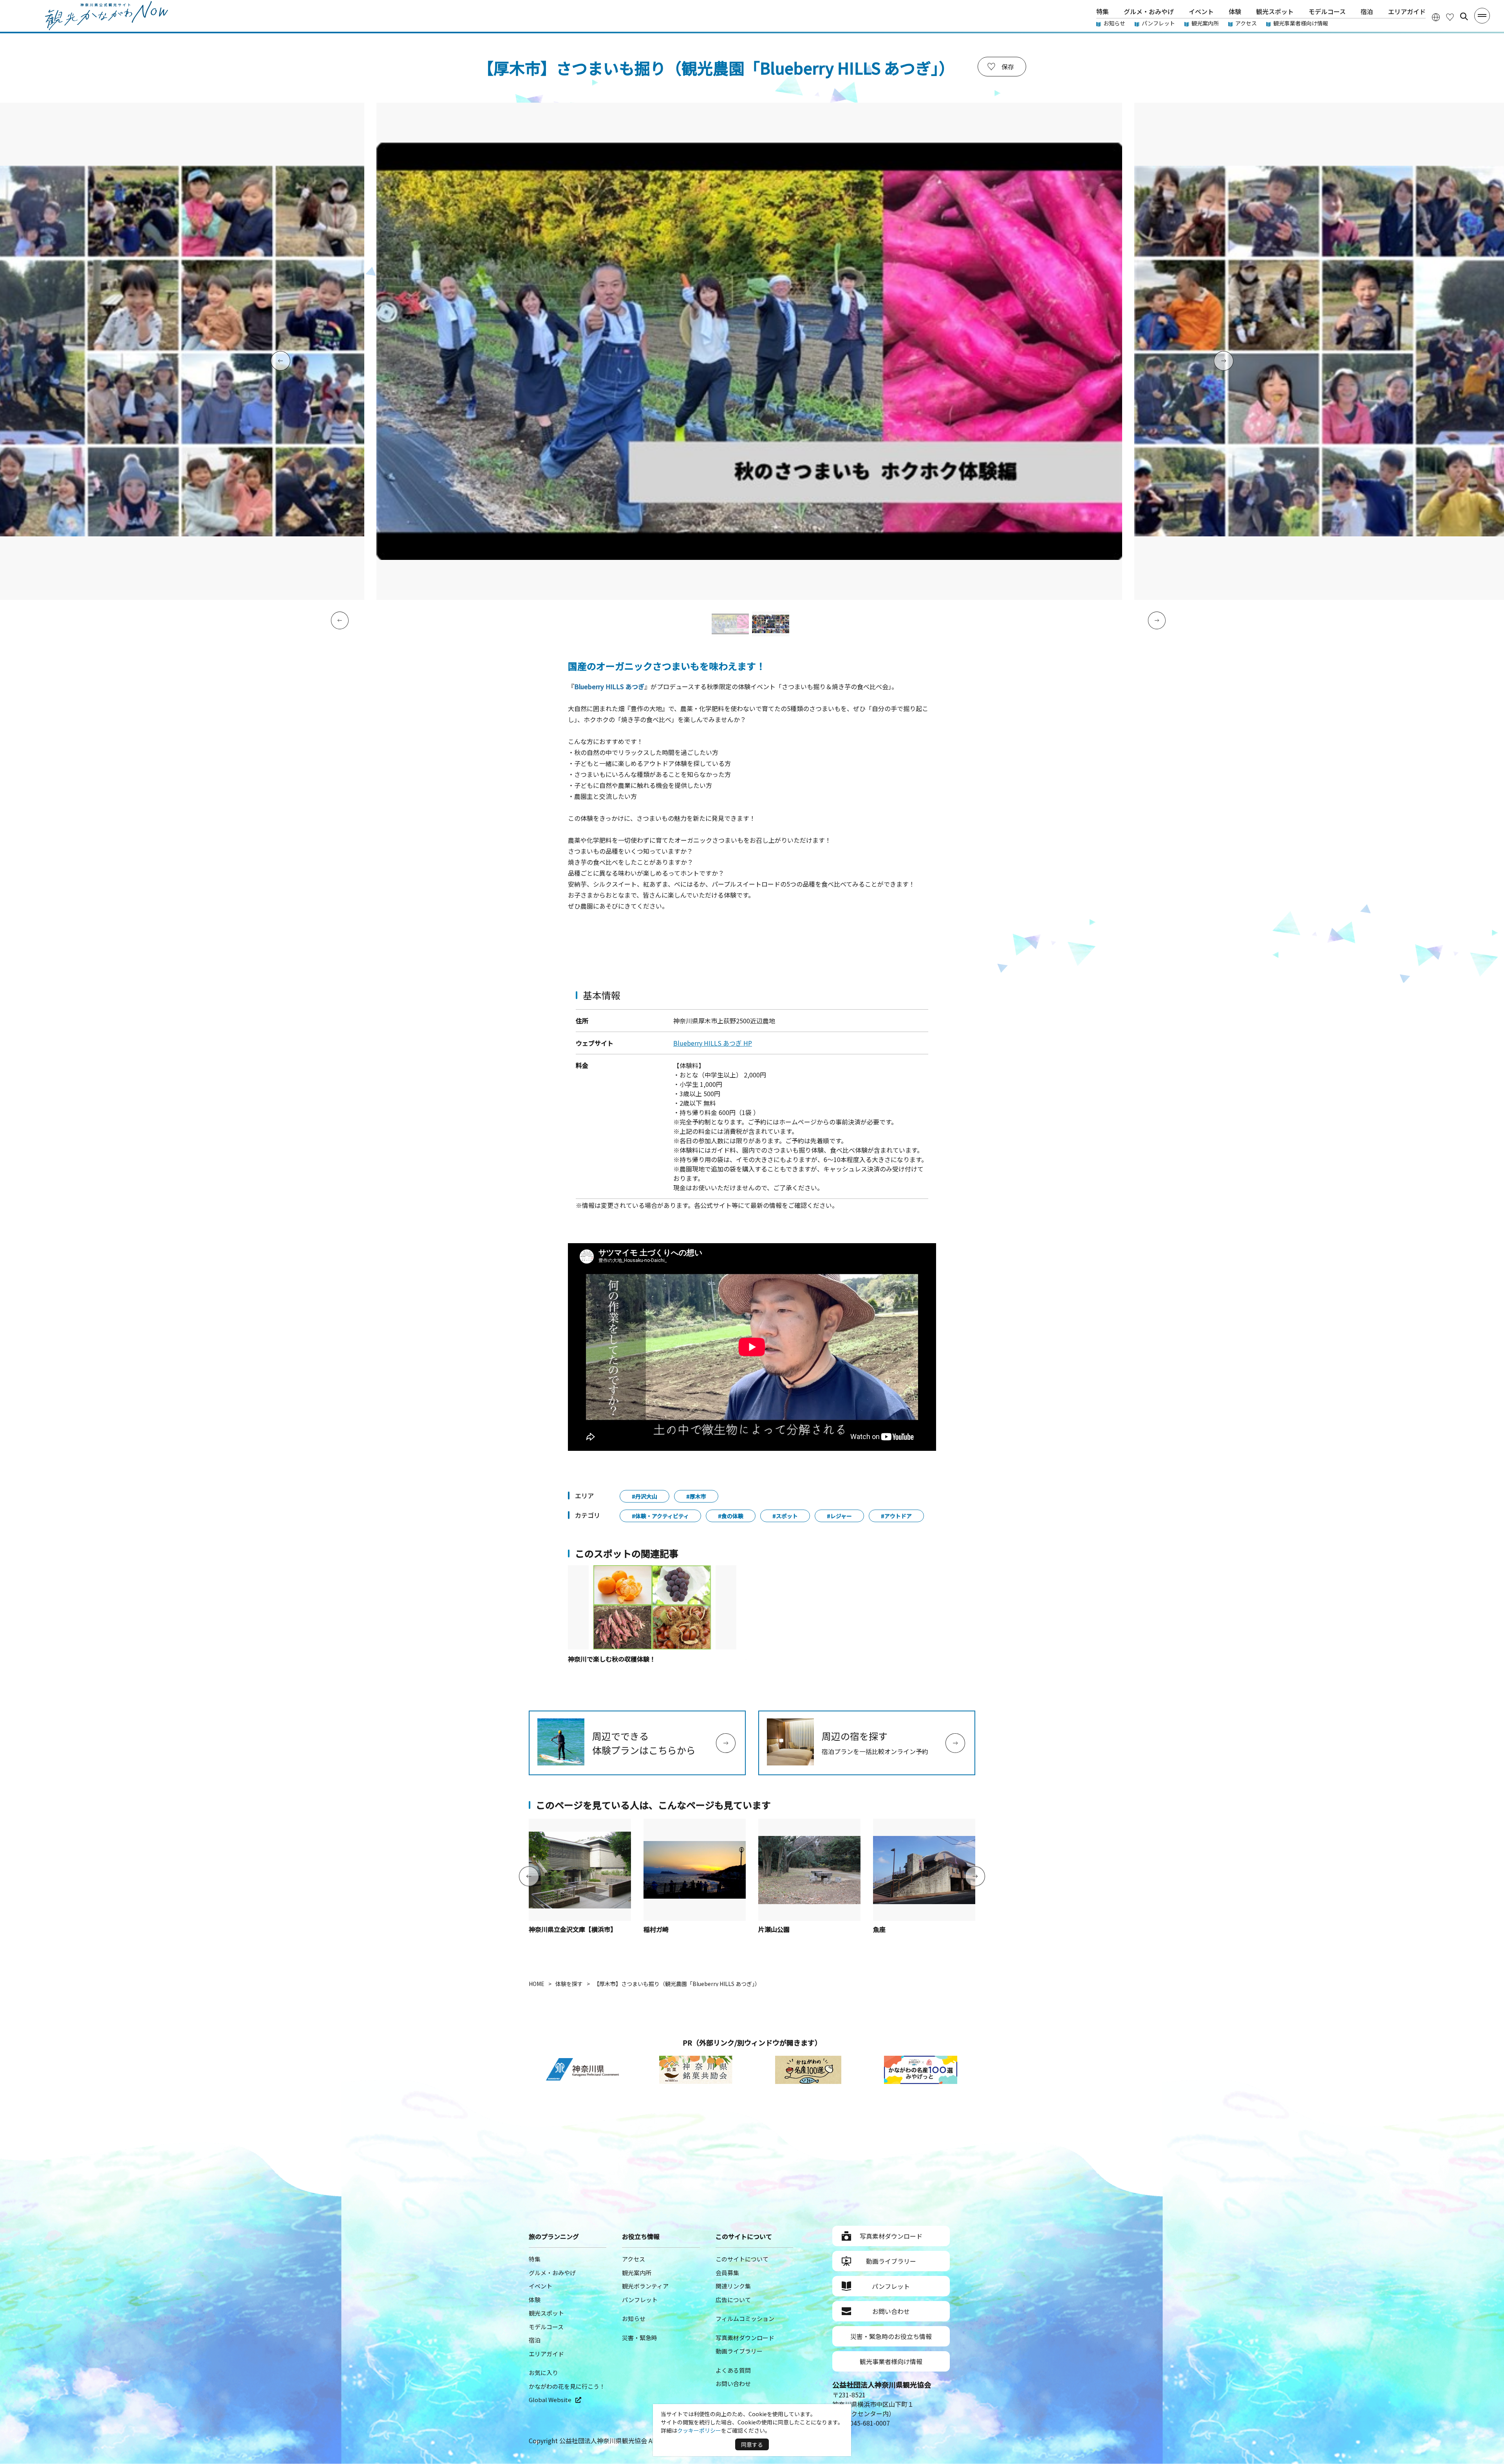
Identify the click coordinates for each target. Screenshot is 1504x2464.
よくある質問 (733, 2370)
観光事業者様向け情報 (1301, 23)
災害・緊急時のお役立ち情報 (891, 2336)
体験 (1235, 11)
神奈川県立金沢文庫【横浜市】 (573, 1929)
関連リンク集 (733, 2286)
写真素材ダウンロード (745, 2338)
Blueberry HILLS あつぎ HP (713, 1043)
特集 (1103, 11)
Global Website (550, 2400)
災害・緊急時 (640, 2338)
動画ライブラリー (739, 2351)
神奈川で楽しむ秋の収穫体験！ (612, 1659)
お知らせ (1114, 23)
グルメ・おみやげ (1149, 11)
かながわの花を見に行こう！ (567, 2386)
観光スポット (1275, 11)
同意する (752, 2444)
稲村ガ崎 (656, 1929)
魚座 (879, 1929)
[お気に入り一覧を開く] (1450, 17)
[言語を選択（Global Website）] (1436, 17)
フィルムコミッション (745, 2318)
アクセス (1246, 23)
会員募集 (727, 2273)
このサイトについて (742, 2259)
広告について (733, 2300)
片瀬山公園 (774, 1929)
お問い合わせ (733, 2383)
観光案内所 (1205, 23)
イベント (1201, 11)
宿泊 (1367, 11)
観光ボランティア (645, 2286)
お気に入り (543, 2373)
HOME (537, 1984)
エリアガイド (1407, 11)
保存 (1008, 67)
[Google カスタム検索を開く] (1464, 16)
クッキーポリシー (699, 2430)
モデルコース (1327, 11)
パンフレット (1158, 23)
